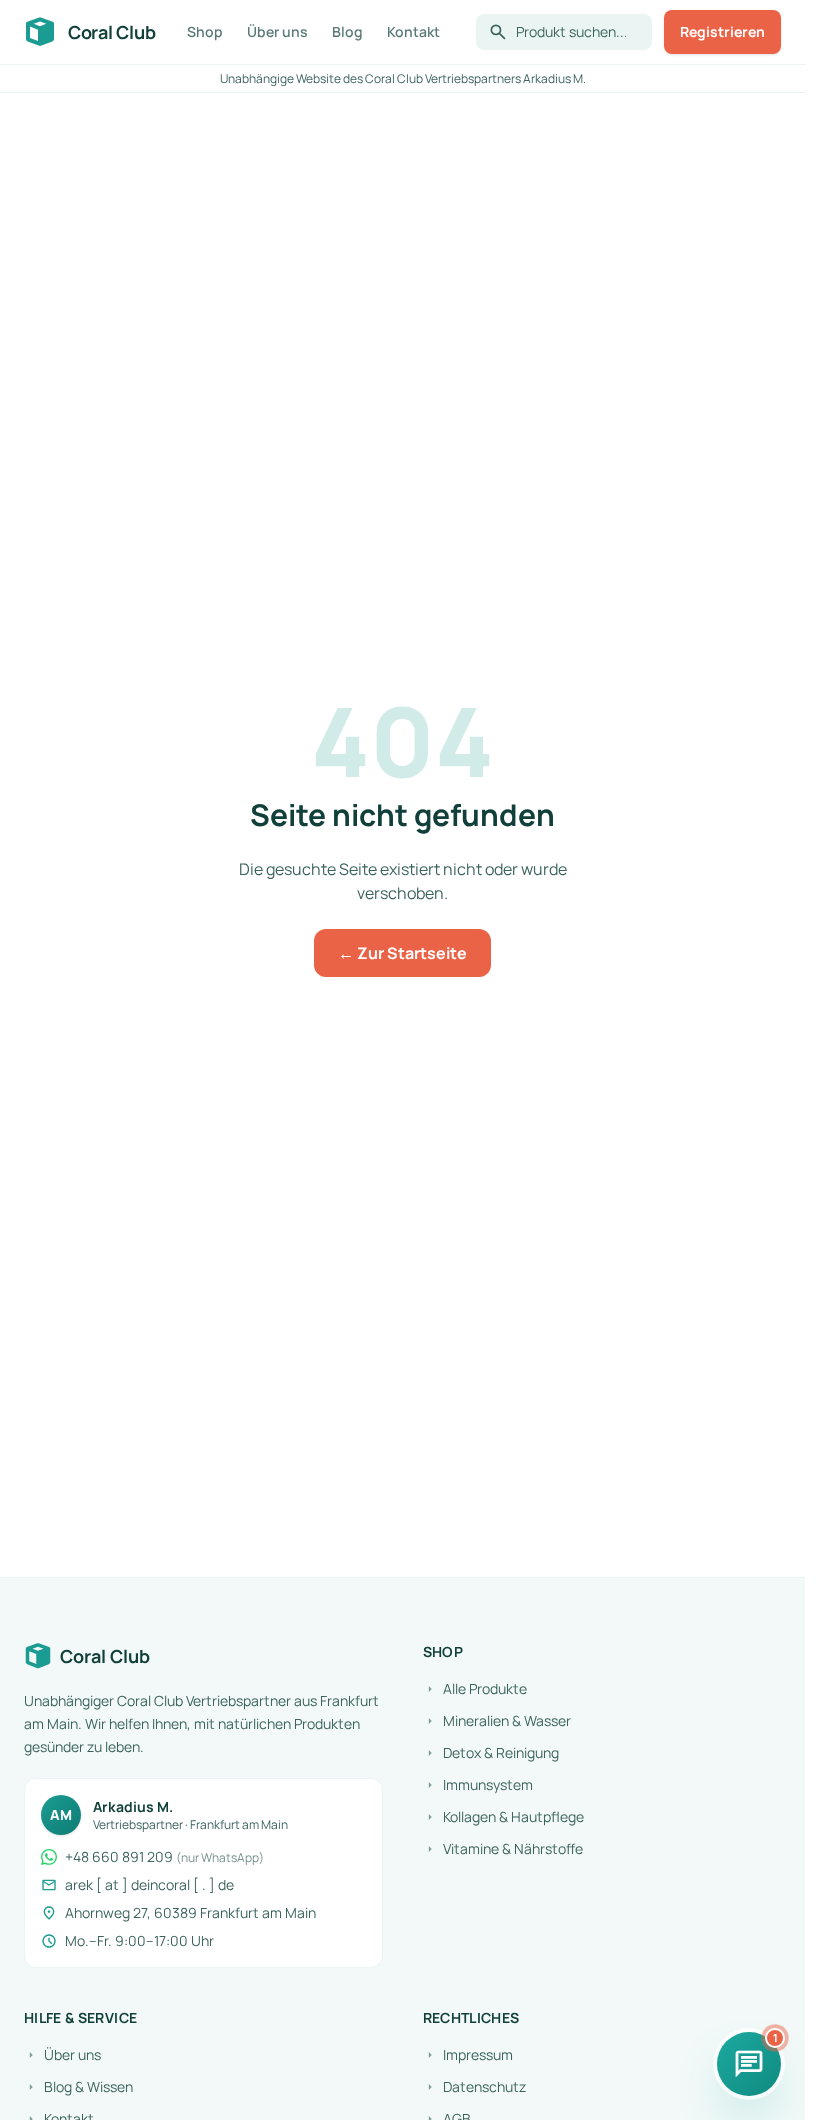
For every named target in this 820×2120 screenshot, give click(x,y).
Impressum (468, 2054)
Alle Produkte (475, 1688)
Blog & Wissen (78, 2086)
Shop (205, 31)
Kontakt (413, 31)
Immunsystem (478, 1784)
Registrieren (722, 31)
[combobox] (578, 32)
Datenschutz (474, 2086)
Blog (347, 31)
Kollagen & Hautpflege (503, 1816)
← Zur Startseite (402, 953)
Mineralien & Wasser (497, 1720)
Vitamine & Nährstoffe (503, 1848)
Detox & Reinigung (491, 1752)
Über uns (277, 31)
